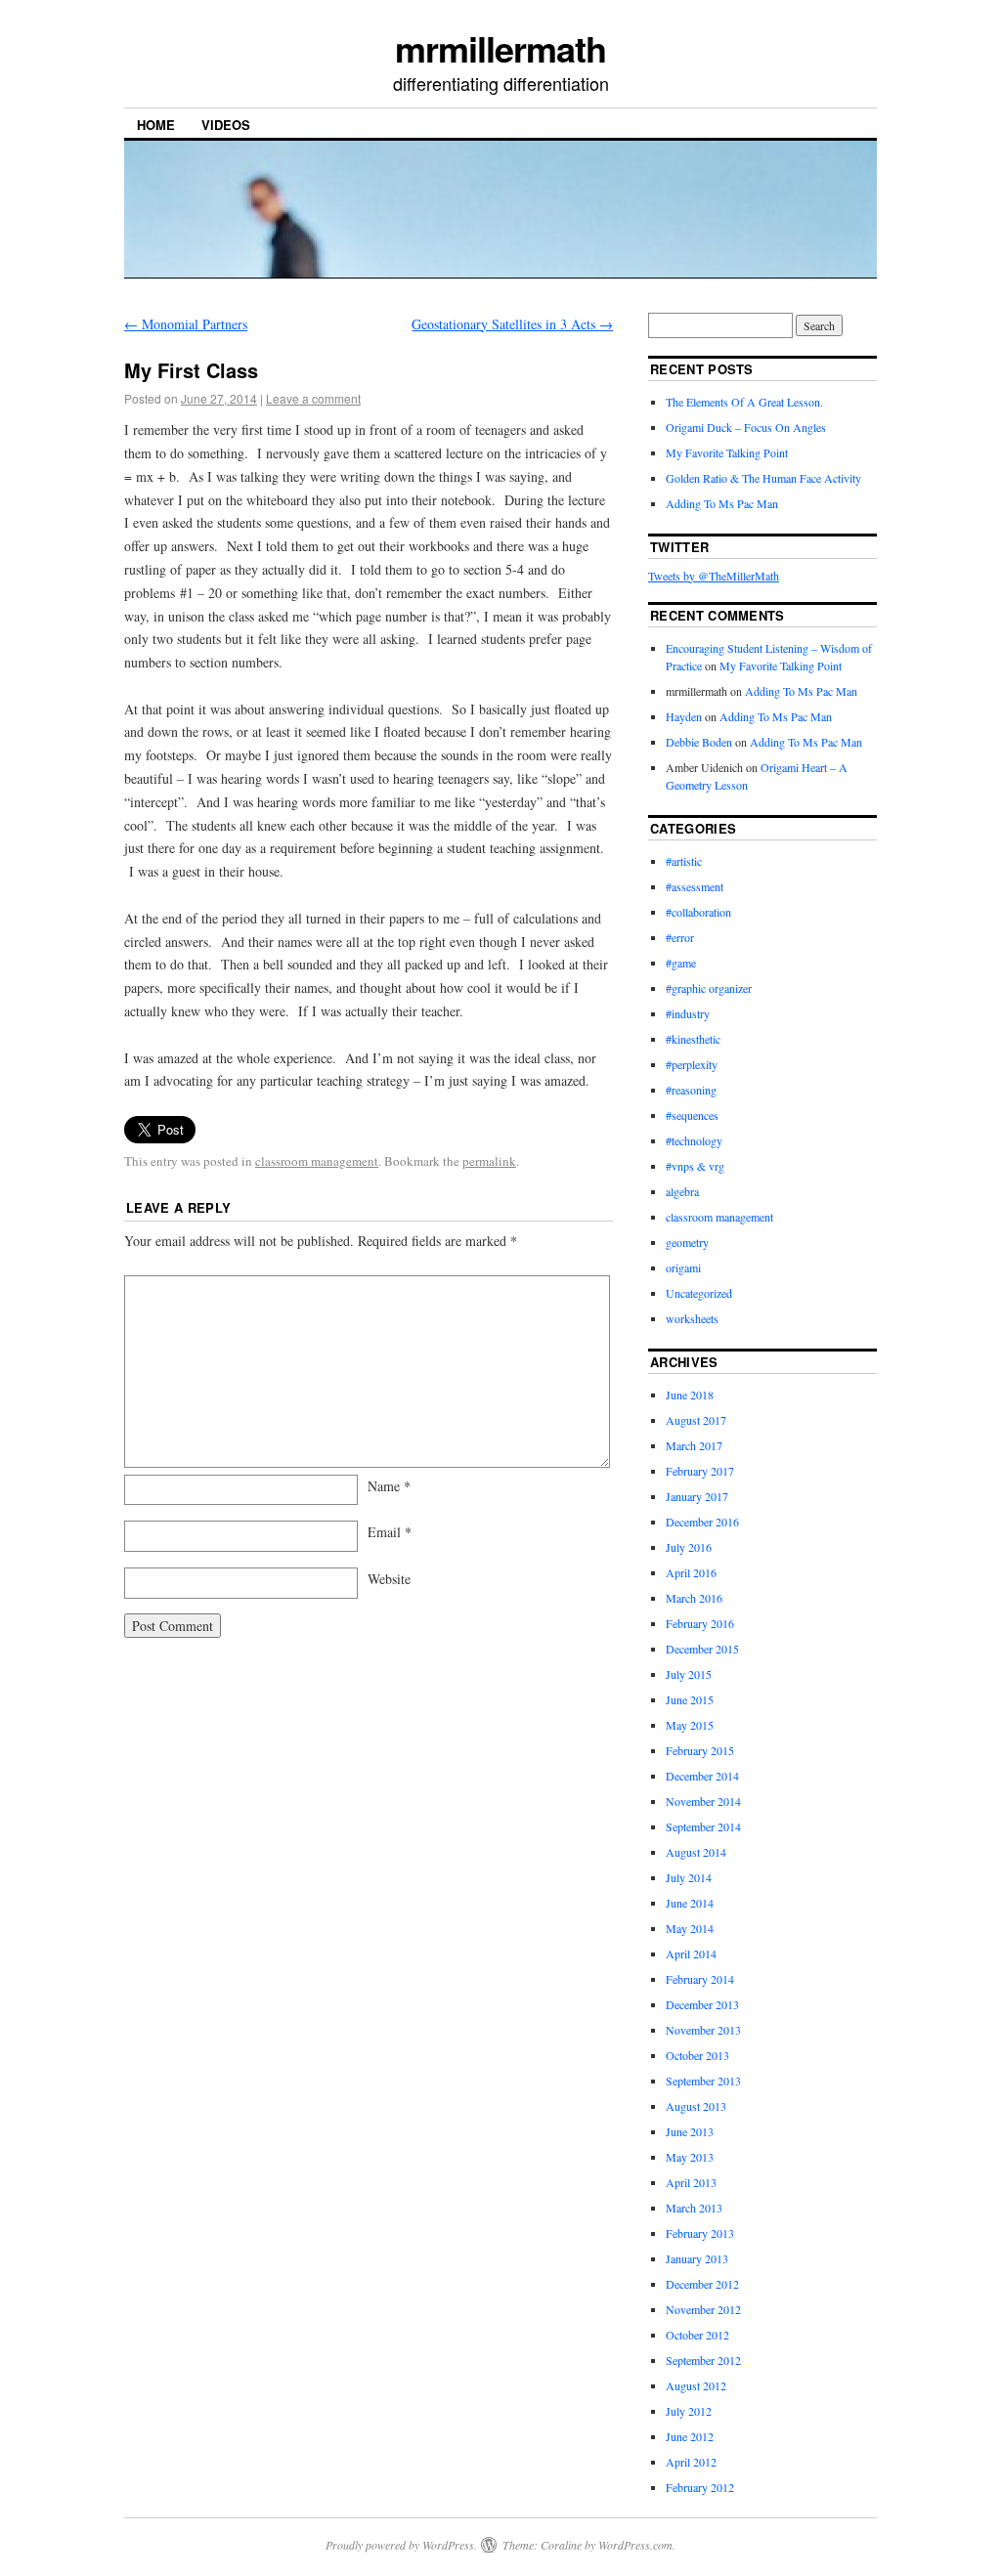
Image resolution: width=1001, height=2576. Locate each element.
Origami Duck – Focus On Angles (746, 427)
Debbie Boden (699, 742)
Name (389, 1486)
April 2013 (691, 2182)
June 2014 (690, 1903)
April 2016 (691, 1572)
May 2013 (690, 2157)
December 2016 (702, 1522)
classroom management (317, 1161)
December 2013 (702, 2004)
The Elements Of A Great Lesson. (744, 402)
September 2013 (703, 2081)
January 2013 (697, 2258)
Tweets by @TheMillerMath (714, 576)
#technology (694, 1140)
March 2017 (694, 1445)
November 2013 (703, 2030)
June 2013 (690, 2131)
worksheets (692, 1318)
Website (389, 1579)
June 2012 (690, 2436)
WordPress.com (635, 2545)
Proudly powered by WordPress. (401, 2545)
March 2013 (694, 2208)
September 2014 (703, 1826)
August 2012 (696, 2385)
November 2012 (703, 2309)
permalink (489, 1161)
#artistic (684, 861)
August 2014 (696, 1852)
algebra (682, 1191)
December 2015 (702, 1649)
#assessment (695, 886)
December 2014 (702, 1776)
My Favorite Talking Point (727, 452)
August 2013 (696, 2106)
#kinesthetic (693, 1039)
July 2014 (689, 1877)
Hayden (684, 716)
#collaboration (698, 912)
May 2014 (690, 1928)
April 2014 (691, 1953)
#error (680, 937)
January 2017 (697, 1496)
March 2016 (694, 1598)
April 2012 (691, 2462)
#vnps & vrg (695, 1166)
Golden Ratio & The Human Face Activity (763, 478)
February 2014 (700, 1979)
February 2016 (700, 1623)
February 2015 (700, 1750)
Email (390, 1532)
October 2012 (697, 2335)
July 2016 (689, 1547)
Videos (226, 125)
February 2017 (700, 1471)
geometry (687, 1242)
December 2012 (702, 2284)
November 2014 (703, 1801)
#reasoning (691, 1090)
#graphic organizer (709, 988)
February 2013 (700, 2233)
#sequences (692, 1115)
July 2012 (689, 2411)
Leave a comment (313, 398)
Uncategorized (699, 1293)
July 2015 (689, 1674)
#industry (688, 1013)
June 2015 (690, 1699)
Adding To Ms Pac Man (722, 503)
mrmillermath (500, 48)
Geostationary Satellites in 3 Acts (512, 324)
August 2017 (696, 1420)
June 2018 (690, 1395)
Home (156, 125)
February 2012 (700, 2487)
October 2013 (697, 2055)
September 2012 (703, 2360)
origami (683, 1267)
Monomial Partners (186, 324)
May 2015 (690, 1725)
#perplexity (692, 1064)
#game (681, 963)
